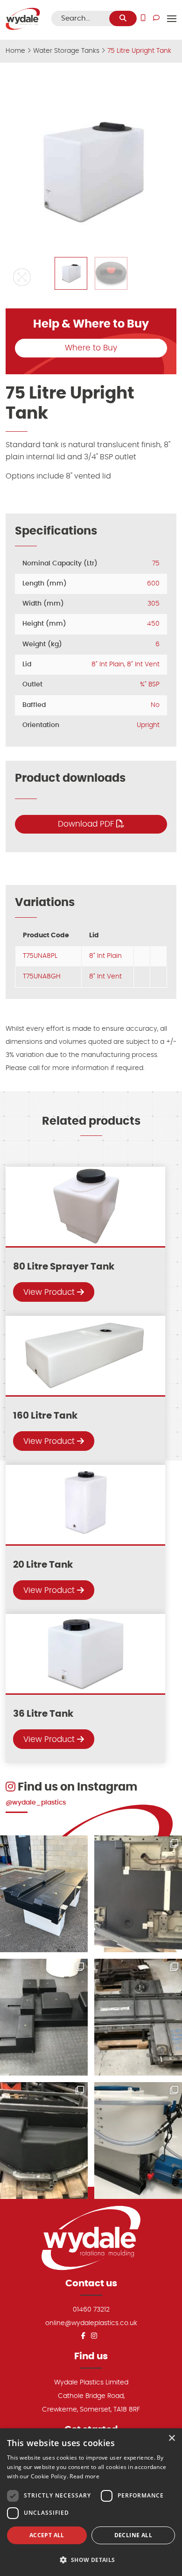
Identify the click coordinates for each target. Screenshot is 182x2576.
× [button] (171, 2438)
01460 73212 (91, 2309)
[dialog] (91, 2502)
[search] (123, 18)
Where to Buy (91, 348)
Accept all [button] (47, 2535)
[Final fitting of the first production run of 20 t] (138, 1894)
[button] (22, 277)
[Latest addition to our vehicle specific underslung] (44, 1894)
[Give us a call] (143, 18)
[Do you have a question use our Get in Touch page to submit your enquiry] (156, 18)
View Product (50, 1292)
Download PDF (87, 824)
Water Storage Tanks (66, 51)
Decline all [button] (133, 2535)
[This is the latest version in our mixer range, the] (138, 2141)
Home (15, 51)
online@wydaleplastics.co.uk (91, 2323)
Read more (84, 2476)
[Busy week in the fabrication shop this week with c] (138, 2017)
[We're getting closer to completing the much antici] (44, 2017)
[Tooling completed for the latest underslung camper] (44, 2141)
